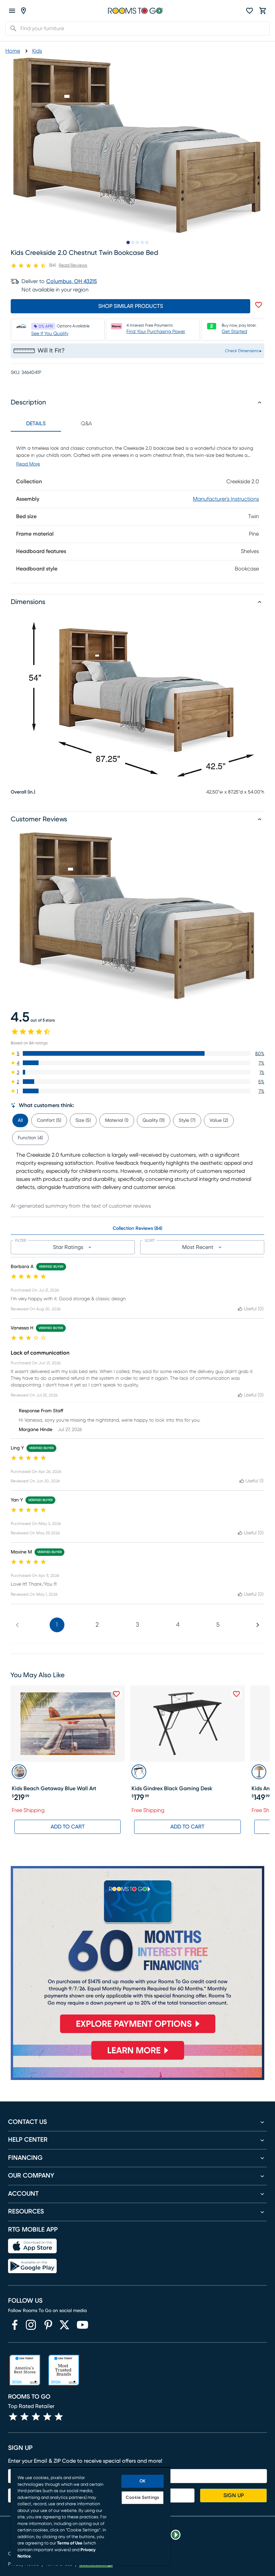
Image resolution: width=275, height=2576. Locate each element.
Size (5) (83, 1120)
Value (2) (219, 1120)
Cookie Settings (142, 2498)
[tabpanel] (137, 507)
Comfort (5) (49, 1120)
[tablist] (61, 424)
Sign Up (234, 2496)
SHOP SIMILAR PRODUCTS (131, 306)
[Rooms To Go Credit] (137, 1953)
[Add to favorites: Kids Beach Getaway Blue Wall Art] (116, 1694)
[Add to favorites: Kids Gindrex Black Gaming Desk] (236, 1694)
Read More (28, 464)
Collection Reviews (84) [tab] (137, 1228)
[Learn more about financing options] (137, 2060)
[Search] (11, 29)
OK (143, 2481)
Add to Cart (68, 1827)
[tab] (20, 1119)
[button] (137, 1053)
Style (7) (187, 1120)
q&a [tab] (86, 424)
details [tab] (36, 424)
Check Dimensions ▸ (243, 351)
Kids (37, 51)
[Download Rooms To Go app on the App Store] (32, 2246)
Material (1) (117, 1120)
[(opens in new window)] (15, 2325)
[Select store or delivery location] (23, 11)
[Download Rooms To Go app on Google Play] (32, 2266)
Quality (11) (154, 1120)
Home (13, 51)
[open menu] (12, 11)
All (20, 1120)
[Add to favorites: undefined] (259, 305)
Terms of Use (70, 2543)
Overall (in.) (23, 792)
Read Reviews (73, 265)
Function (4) (30, 1138)
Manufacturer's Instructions (226, 499)
